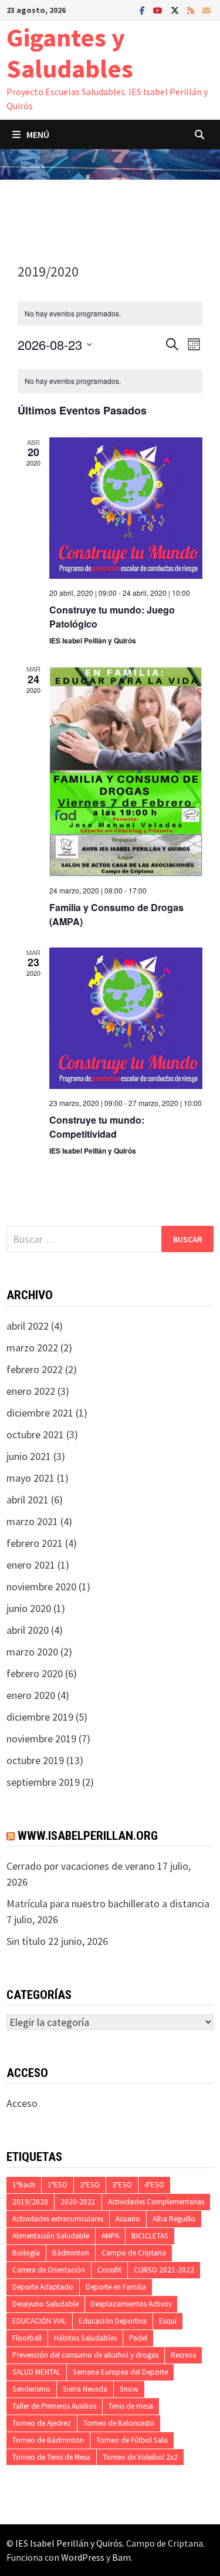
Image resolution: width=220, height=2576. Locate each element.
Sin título (26, 1941)
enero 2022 (31, 1391)
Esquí (168, 2321)
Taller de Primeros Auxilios (54, 2406)
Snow (129, 2389)
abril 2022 (28, 1326)
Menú (38, 134)
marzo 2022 (32, 1348)
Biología (26, 2253)
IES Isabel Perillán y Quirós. (71, 2543)
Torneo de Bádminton (48, 2440)
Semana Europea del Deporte (120, 2372)
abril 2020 (28, 1630)
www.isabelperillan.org (88, 1836)
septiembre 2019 (43, 1782)
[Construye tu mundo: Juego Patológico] (126, 508)
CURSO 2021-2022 (164, 2270)
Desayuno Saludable (45, 2304)
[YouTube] (159, 10)
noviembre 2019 (41, 1739)
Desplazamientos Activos (131, 2304)
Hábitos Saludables (85, 2338)
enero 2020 (31, 1695)
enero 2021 (31, 1565)
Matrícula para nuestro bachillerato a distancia (108, 1904)
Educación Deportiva (113, 2321)
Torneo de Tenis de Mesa (51, 2457)
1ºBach (24, 2185)
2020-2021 (78, 2202)
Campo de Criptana (134, 2253)
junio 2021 (29, 1456)
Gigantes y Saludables (70, 53)
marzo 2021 (32, 1521)
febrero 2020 (35, 1673)
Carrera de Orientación (49, 2270)
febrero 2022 (35, 1369)
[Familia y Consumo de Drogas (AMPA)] (126, 770)
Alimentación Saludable (51, 2236)
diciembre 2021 (40, 1413)
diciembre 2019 (40, 1717)
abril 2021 (28, 1500)
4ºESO (154, 2185)
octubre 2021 (35, 1434)
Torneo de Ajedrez (42, 2423)
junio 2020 (29, 1608)
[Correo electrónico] (207, 10)
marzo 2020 (32, 1652)
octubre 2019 (35, 1760)
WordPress (83, 2557)
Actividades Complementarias (156, 2202)
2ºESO (90, 2185)
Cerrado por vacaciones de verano (81, 1866)
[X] (176, 10)
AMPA (110, 2236)
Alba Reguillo (174, 2219)
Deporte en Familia (116, 2287)
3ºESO (122, 2185)
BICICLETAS (150, 2236)
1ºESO (57, 2185)
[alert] (110, 381)
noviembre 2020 (41, 1587)
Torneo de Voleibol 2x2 (140, 2457)
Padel (138, 2338)
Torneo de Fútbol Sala (132, 2440)
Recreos (183, 2355)
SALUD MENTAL (36, 2372)
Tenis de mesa (131, 2406)
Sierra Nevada (85, 2389)
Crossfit (109, 2270)
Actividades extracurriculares (58, 2219)
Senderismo (31, 2389)
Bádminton (71, 2253)
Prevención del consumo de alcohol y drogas (85, 2355)
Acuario (128, 2219)
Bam (121, 2557)
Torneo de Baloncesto (119, 2423)
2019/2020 (30, 2202)
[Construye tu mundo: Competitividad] (126, 1018)
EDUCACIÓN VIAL (39, 2321)
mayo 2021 (31, 1478)
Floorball (27, 2338)
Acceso (22, 2103)
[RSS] (192, 10)
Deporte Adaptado (43, 2287)
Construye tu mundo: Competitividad (97, 1127)
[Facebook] (143, 10)
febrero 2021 (35, 1543)
